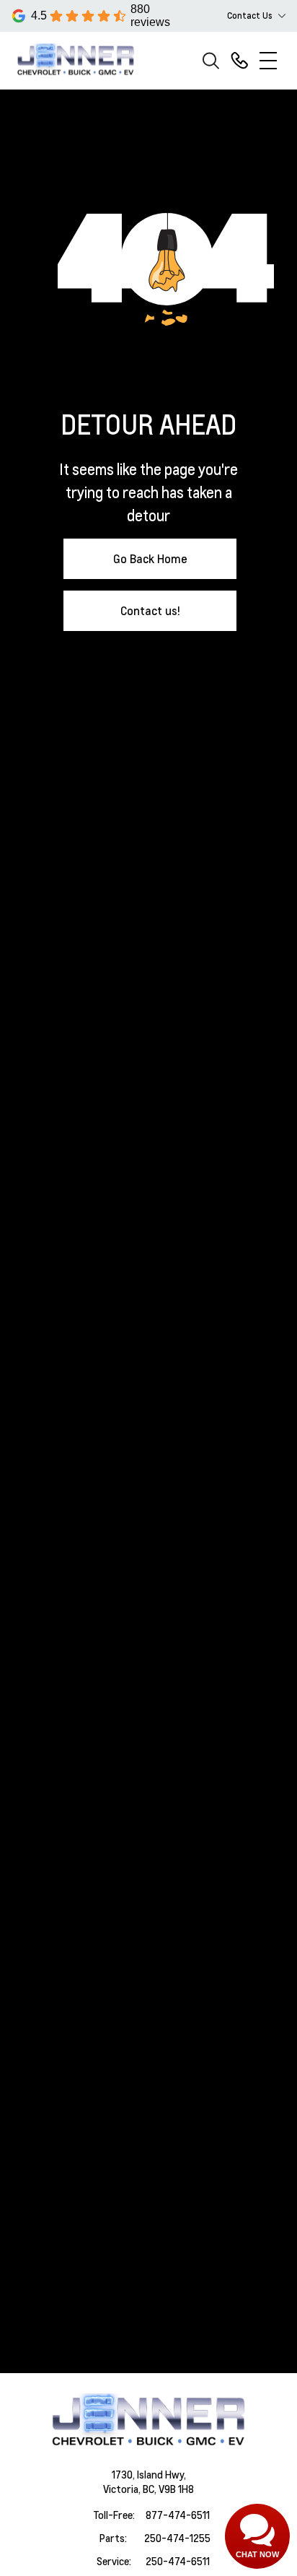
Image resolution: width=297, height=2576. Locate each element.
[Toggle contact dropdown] (282, 16)
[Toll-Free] (239, 61)
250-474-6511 (178, 2561)
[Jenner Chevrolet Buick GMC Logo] (82, 60)
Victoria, (123, 2489)
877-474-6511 (178, 2515)
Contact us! (150, 610)
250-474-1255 (177, 2538)
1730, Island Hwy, (149, 2474)
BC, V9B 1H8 (168, 2489)
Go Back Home (150, 558)
